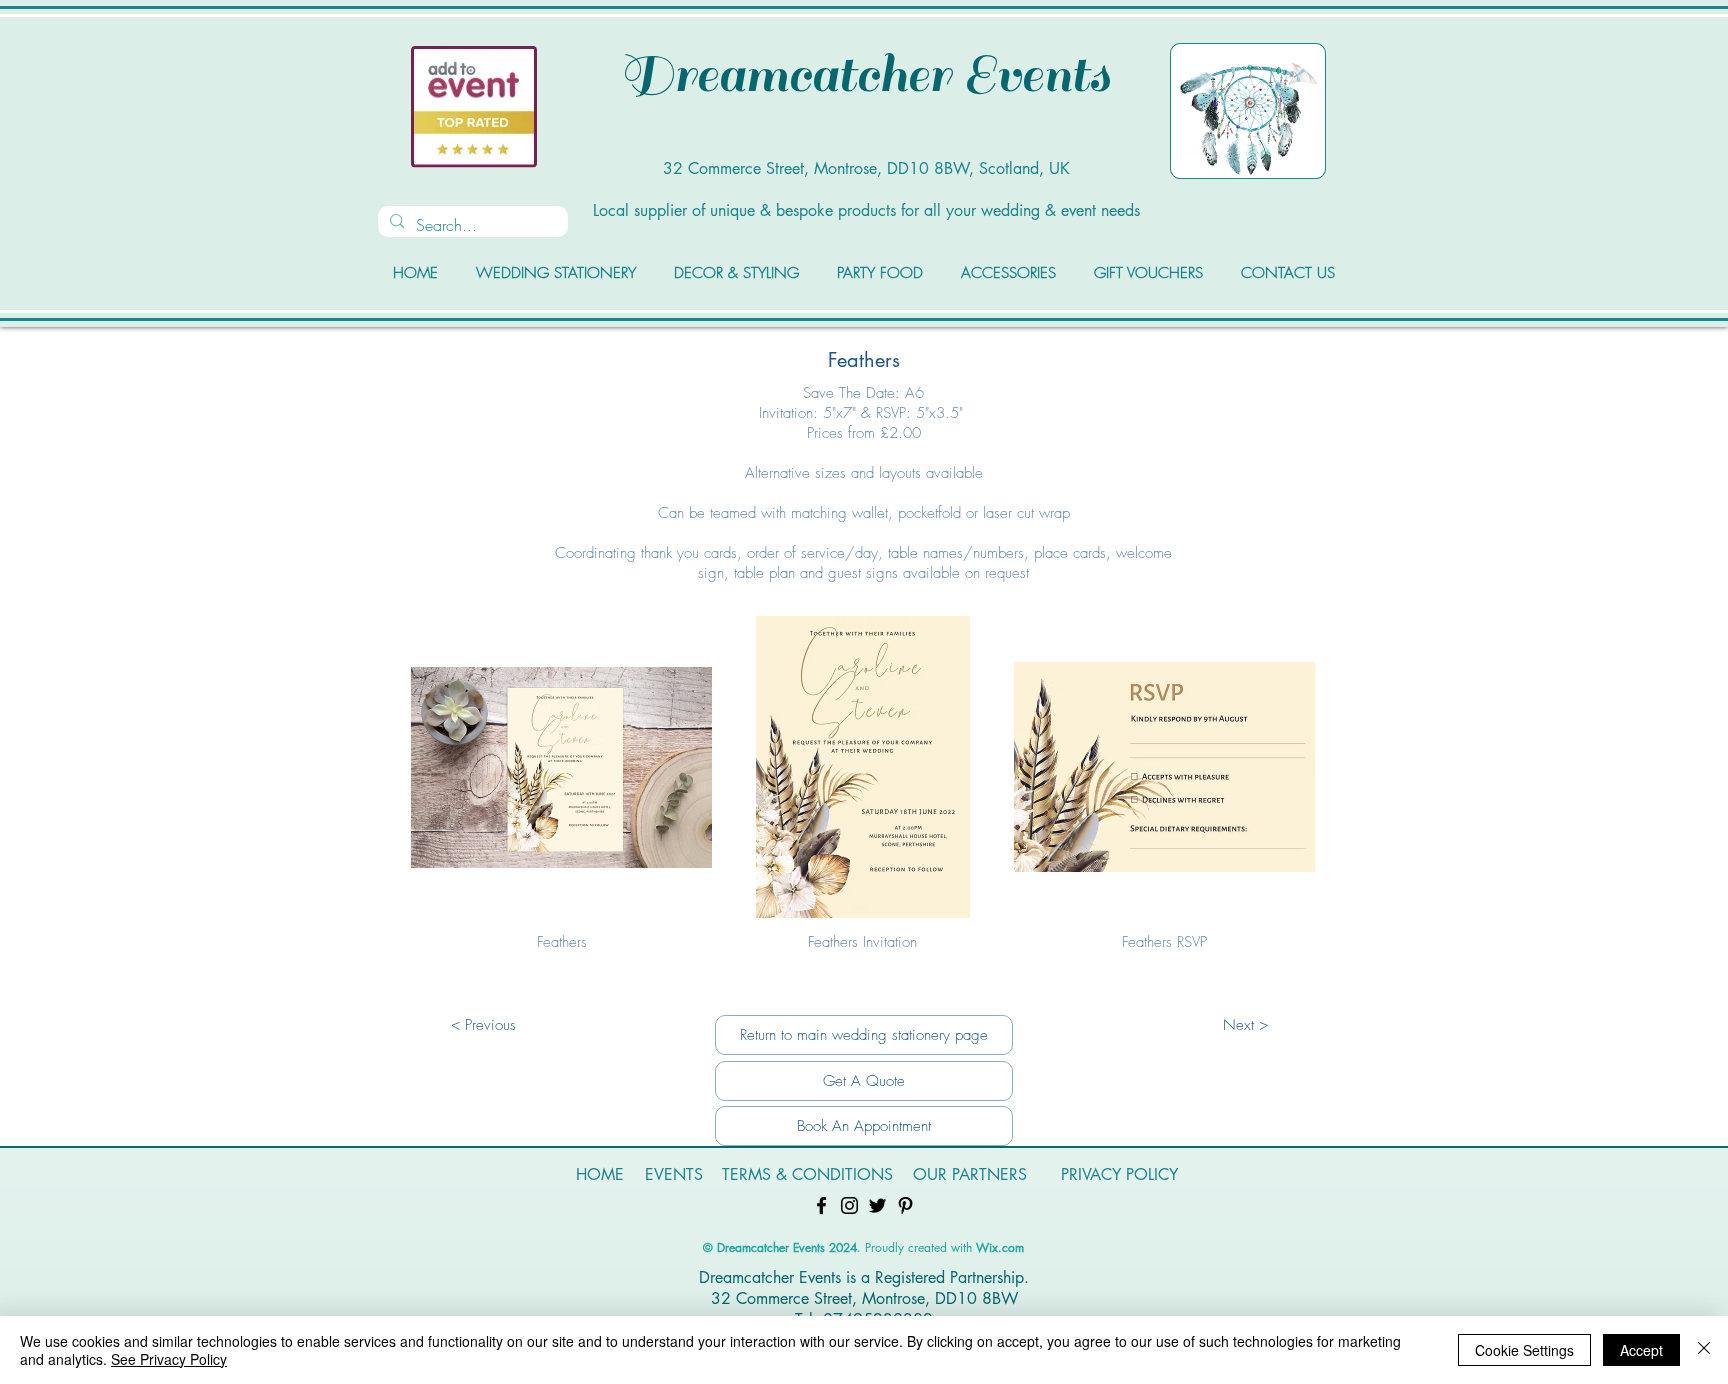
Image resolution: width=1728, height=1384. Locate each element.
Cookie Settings (1524, 1350)
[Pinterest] (905, 1205)
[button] (561, 793)
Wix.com (1000, 1247)
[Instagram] (849, 1205)
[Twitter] (877, 1205)
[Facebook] (821, 1205)
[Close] (1704, 1350)
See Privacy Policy (169, 1359)
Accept (1641, 1350)
